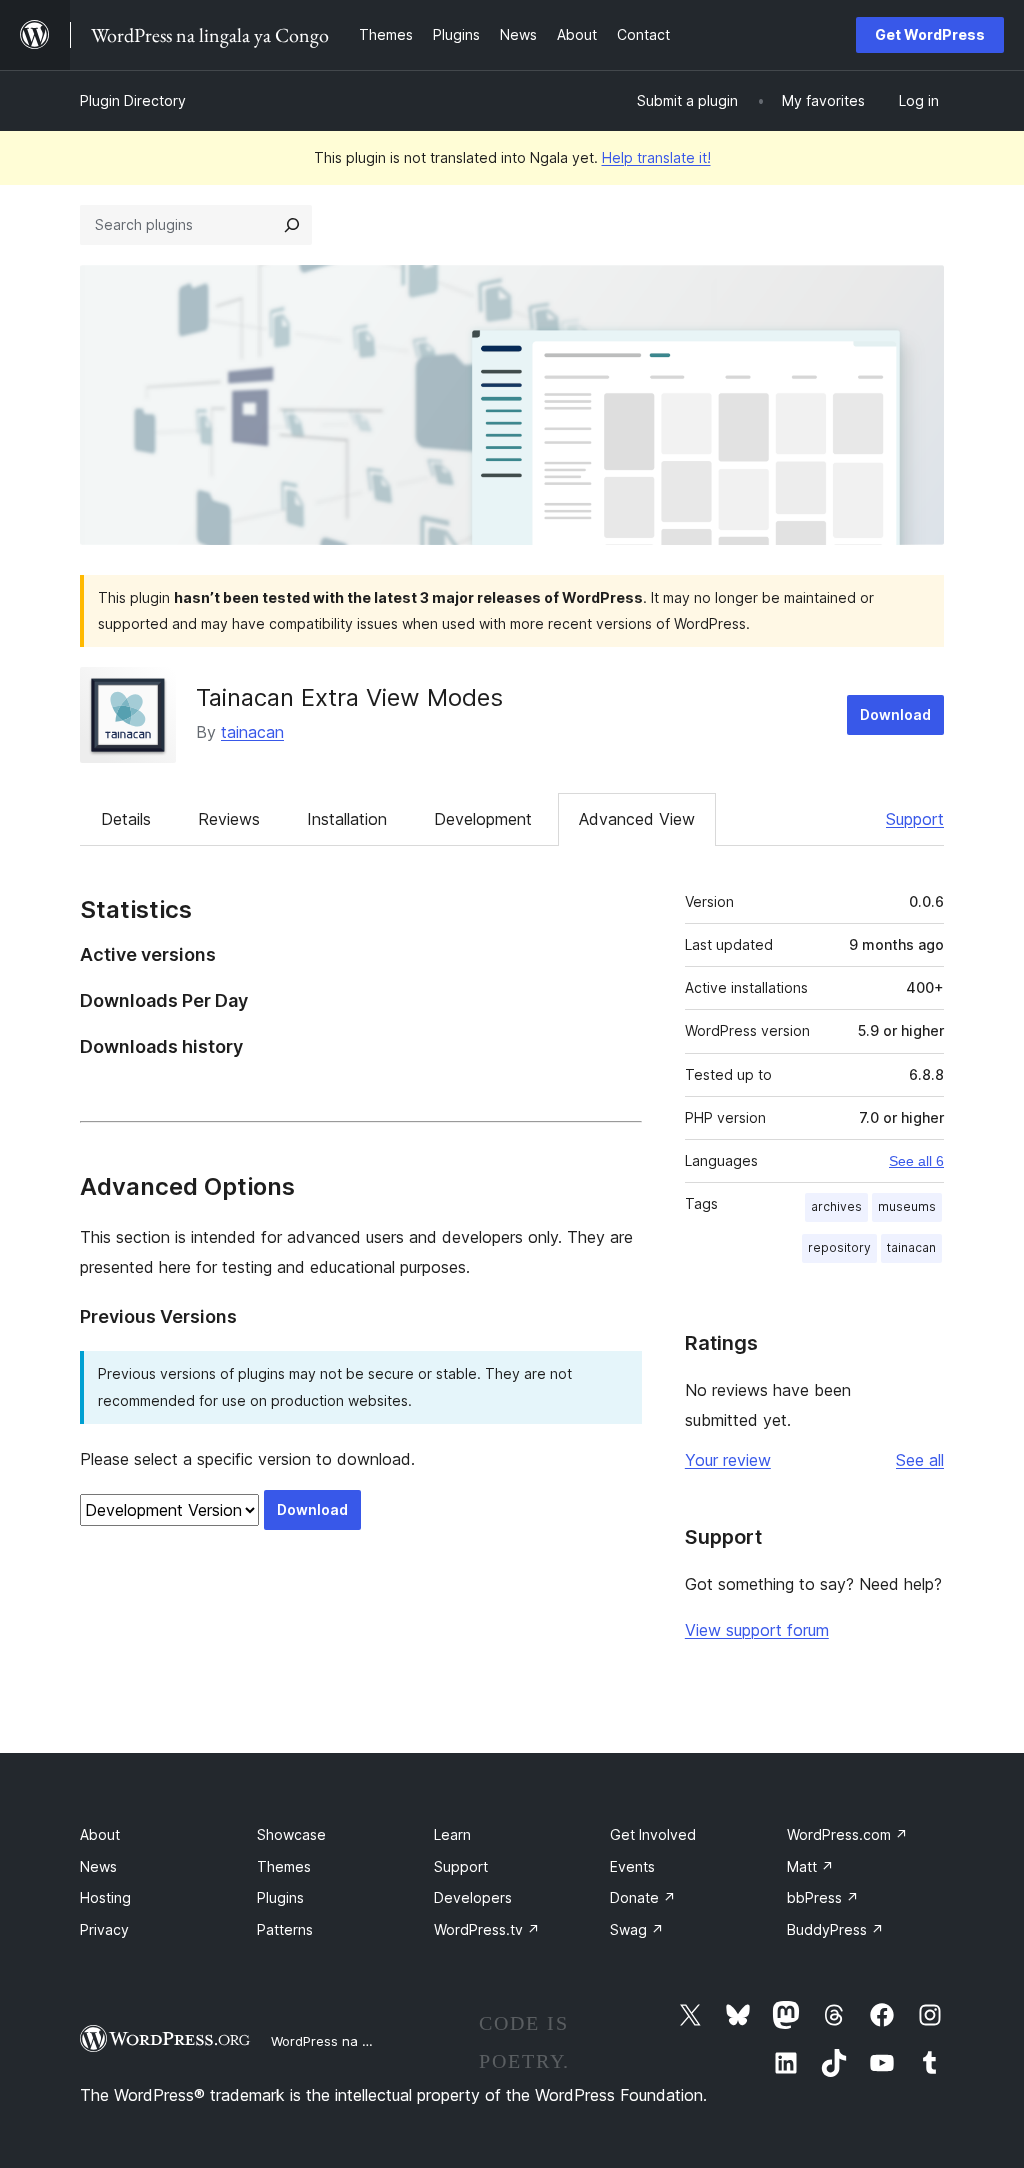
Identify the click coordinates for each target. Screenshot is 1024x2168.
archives (836, 1206)
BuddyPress (835, 1929)
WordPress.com (847, 1834)
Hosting (105, 1897)
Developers (473, 1897)
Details (126, 819)
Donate (643, 1897)
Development (483, 819)
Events (632, 1866)
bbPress (823, 1897)
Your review (728, 1460)
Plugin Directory (133, 100)
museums (907, 1206)
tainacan (252, 732)
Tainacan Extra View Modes (349, 697)
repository (839, 1247)
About (100, 1834)
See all (920, 1460)
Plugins (280, 1897)
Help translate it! (656, 157)
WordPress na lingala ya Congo (369, 2041)
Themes (284, 1866)
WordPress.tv (487, 1929)
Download (895, 714)
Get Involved (653, 1834)
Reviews (229, 819)
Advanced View (637, 819)
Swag (637, 1929)
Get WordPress (930, 34)
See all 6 (916, 1161)
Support (915, 819)
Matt (810, 1866)
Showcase (291, 1834)
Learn (452, 1834)
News (98, 1866)
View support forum (757, 1630)
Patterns (285, 1929)
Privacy (104, 1929)
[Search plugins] (292, 225)
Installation (347, 819)
